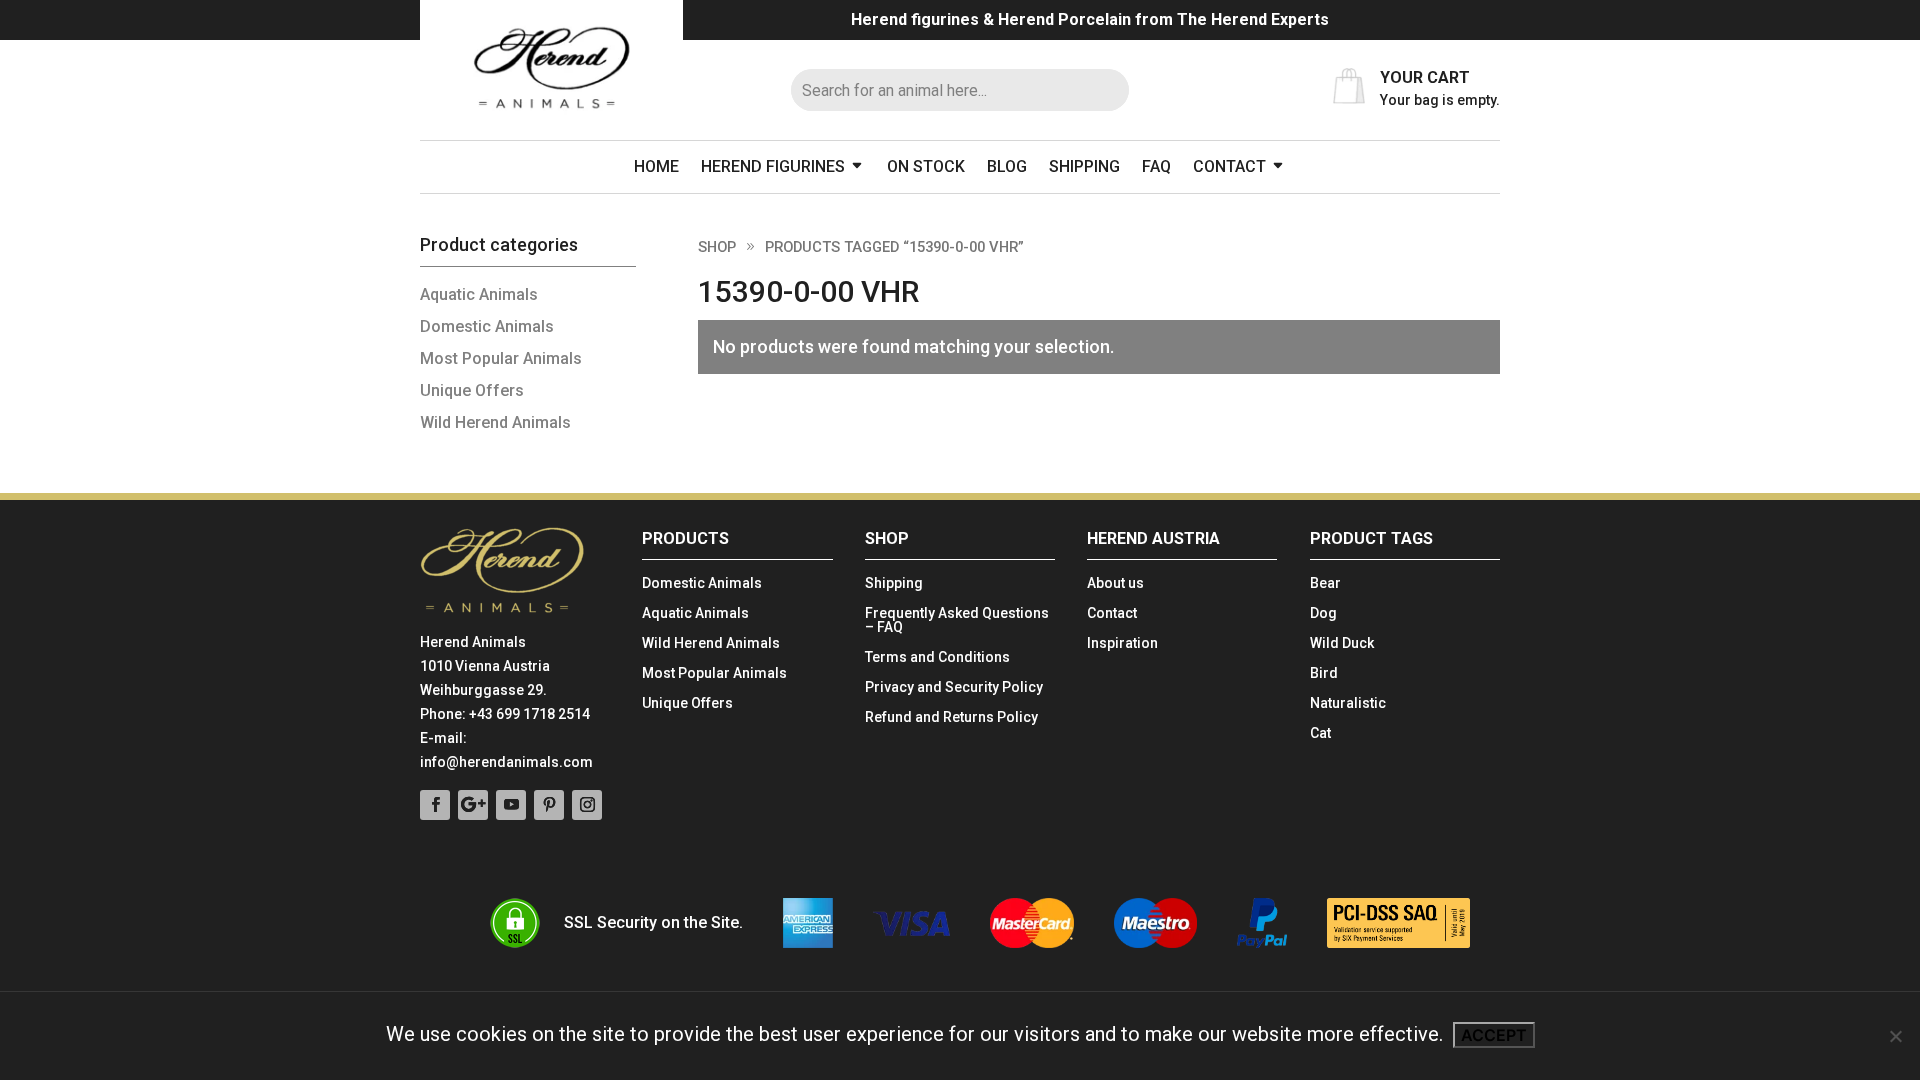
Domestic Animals (487, 326)
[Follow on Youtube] (511, 805)
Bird (1324, 673)
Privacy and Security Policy (954, 687)
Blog (1007, 166)
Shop (717, 247)
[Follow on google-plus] (473, 805)
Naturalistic (1348, 703)
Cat (1320, 733)
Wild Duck (1342, 643)
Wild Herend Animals (495, 422)
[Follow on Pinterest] (549, 805)
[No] (1895, 1036)
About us (1115, 583)
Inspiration (1122, 643)
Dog (1323, 613)
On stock (926, 166)
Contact (1229, 166)
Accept (1494, 1035)
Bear (1325, 583)
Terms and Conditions (937, 657)
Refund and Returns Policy (951, 717)
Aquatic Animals (479, 294)
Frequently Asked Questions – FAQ (957, 620)
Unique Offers (472, 390)
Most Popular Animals (501, 358)
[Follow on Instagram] (587, 805)
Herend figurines (773, 166)
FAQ (1156, 166)
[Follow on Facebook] (435, 805)
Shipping (1084, 166)
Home (656, 166)
